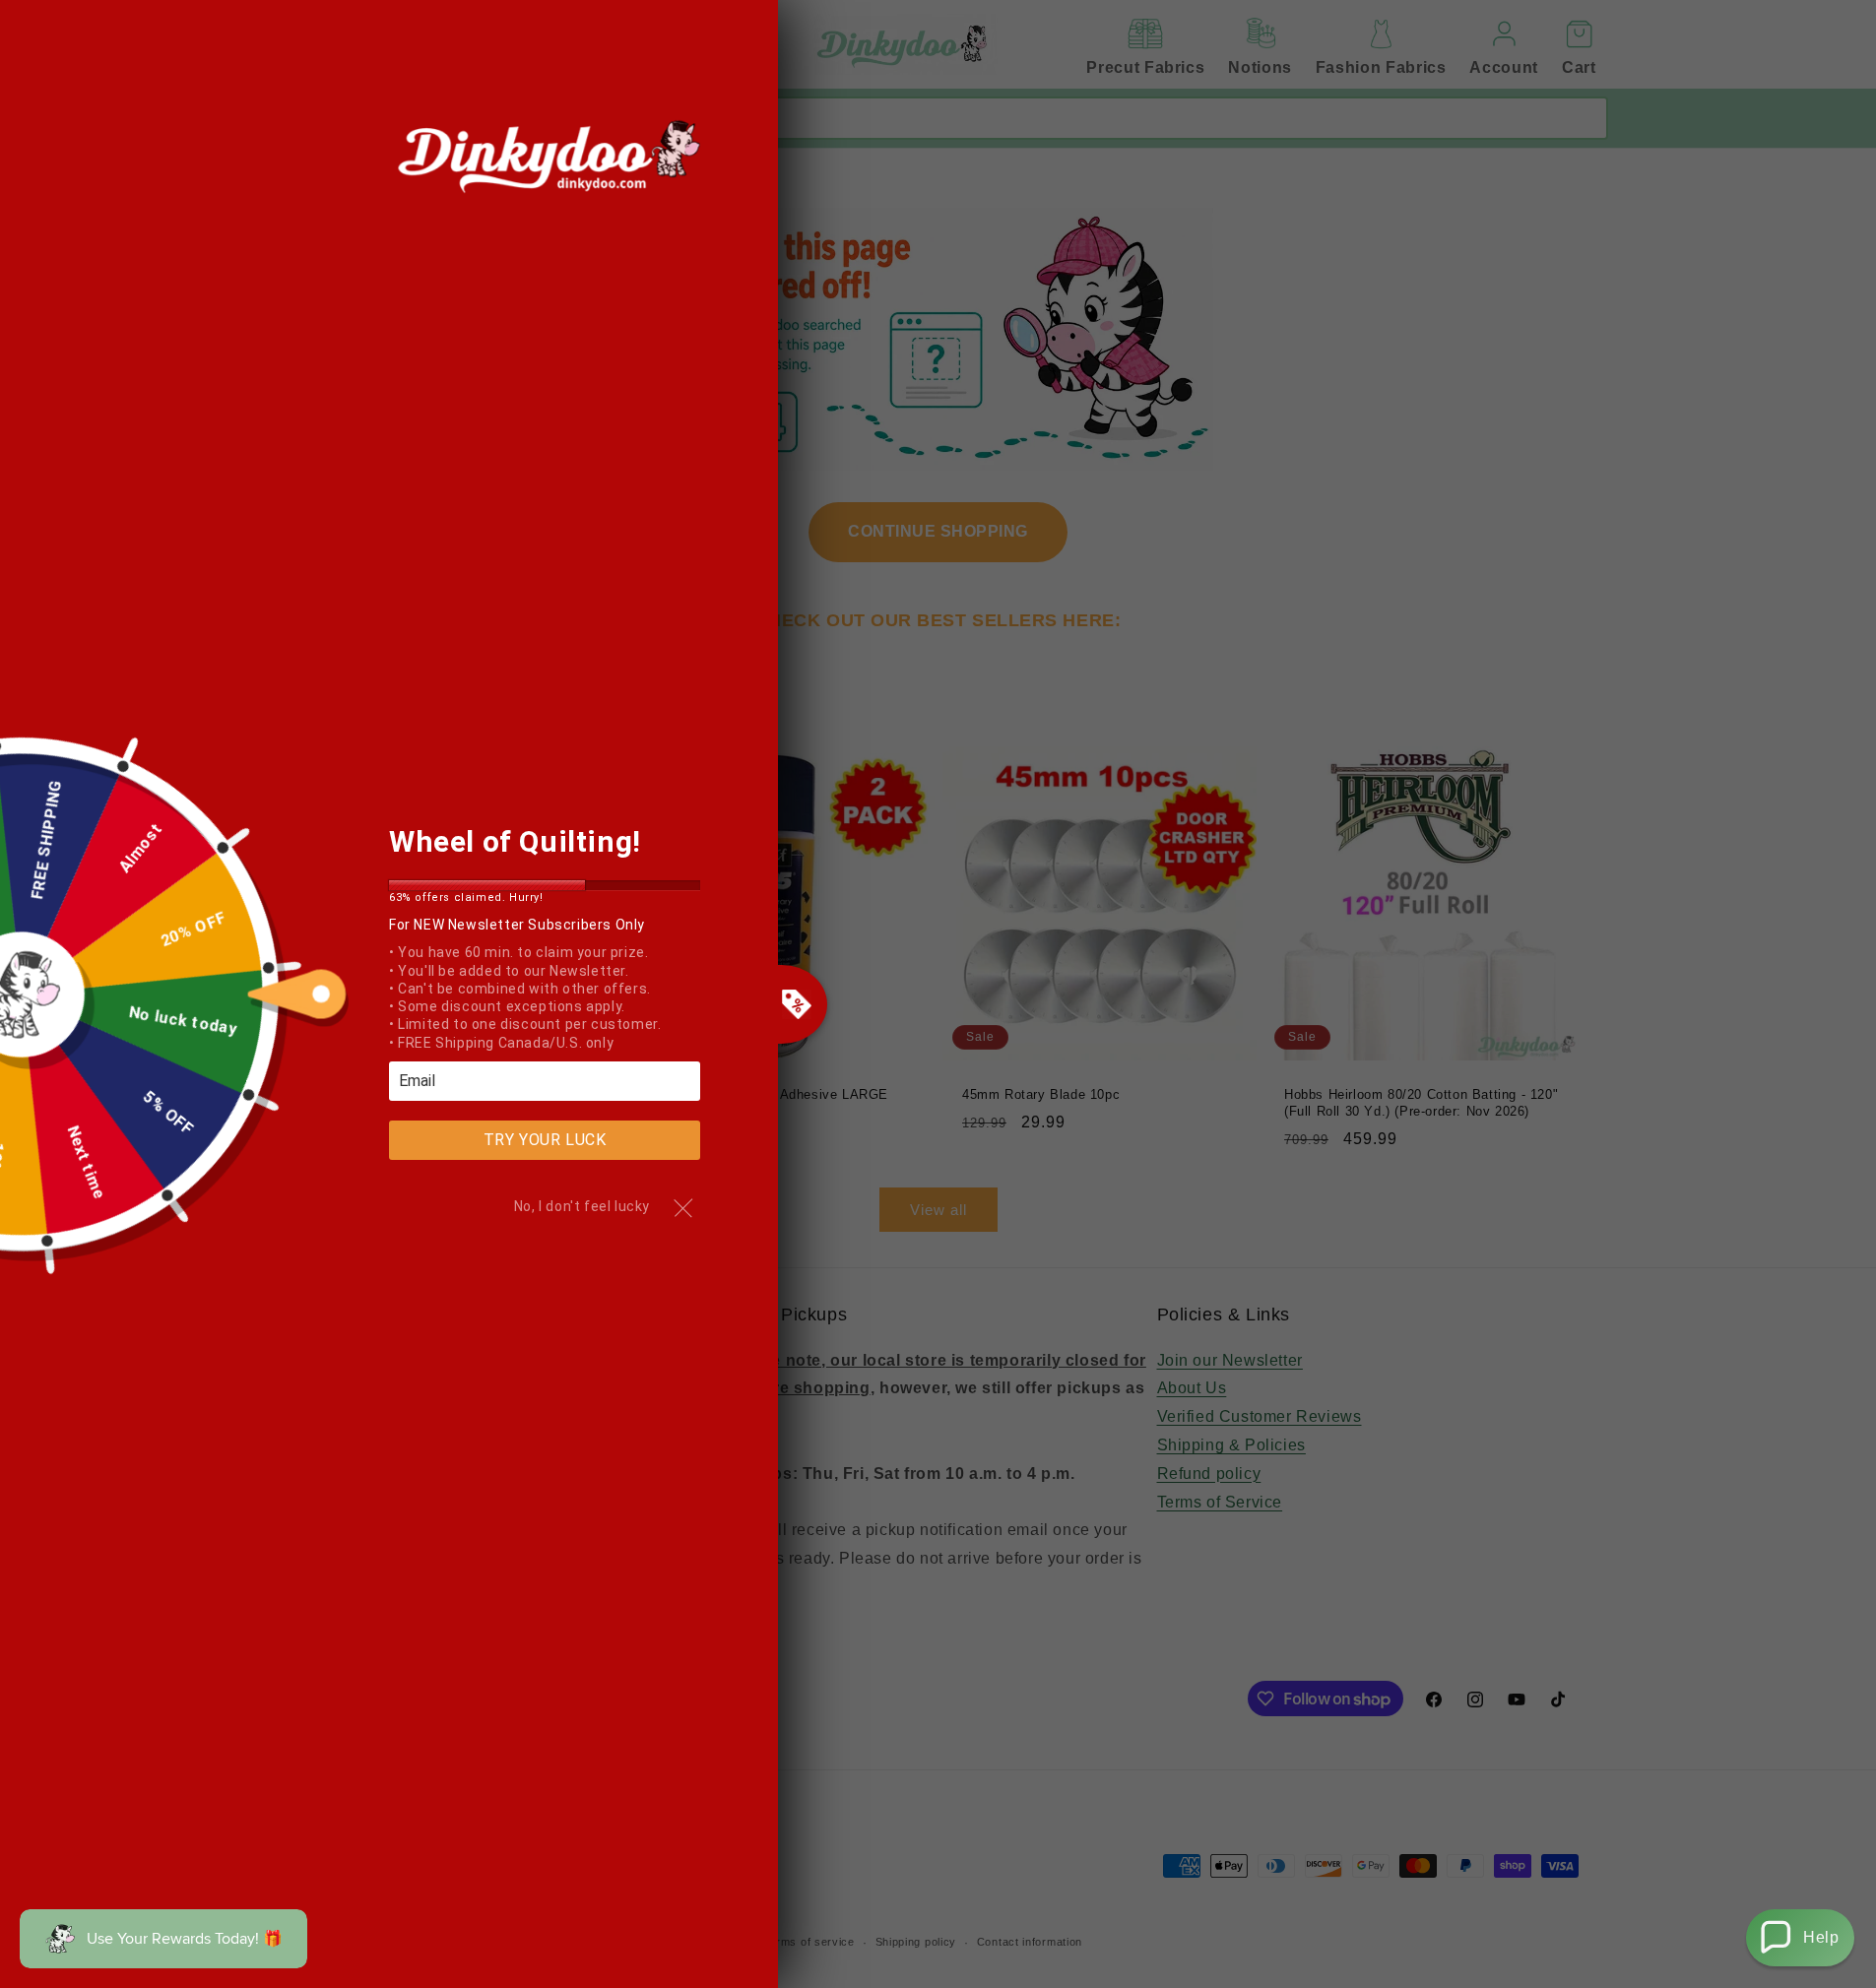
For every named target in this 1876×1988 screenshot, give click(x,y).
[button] (1800, 1938)
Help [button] (1821, 1937)
